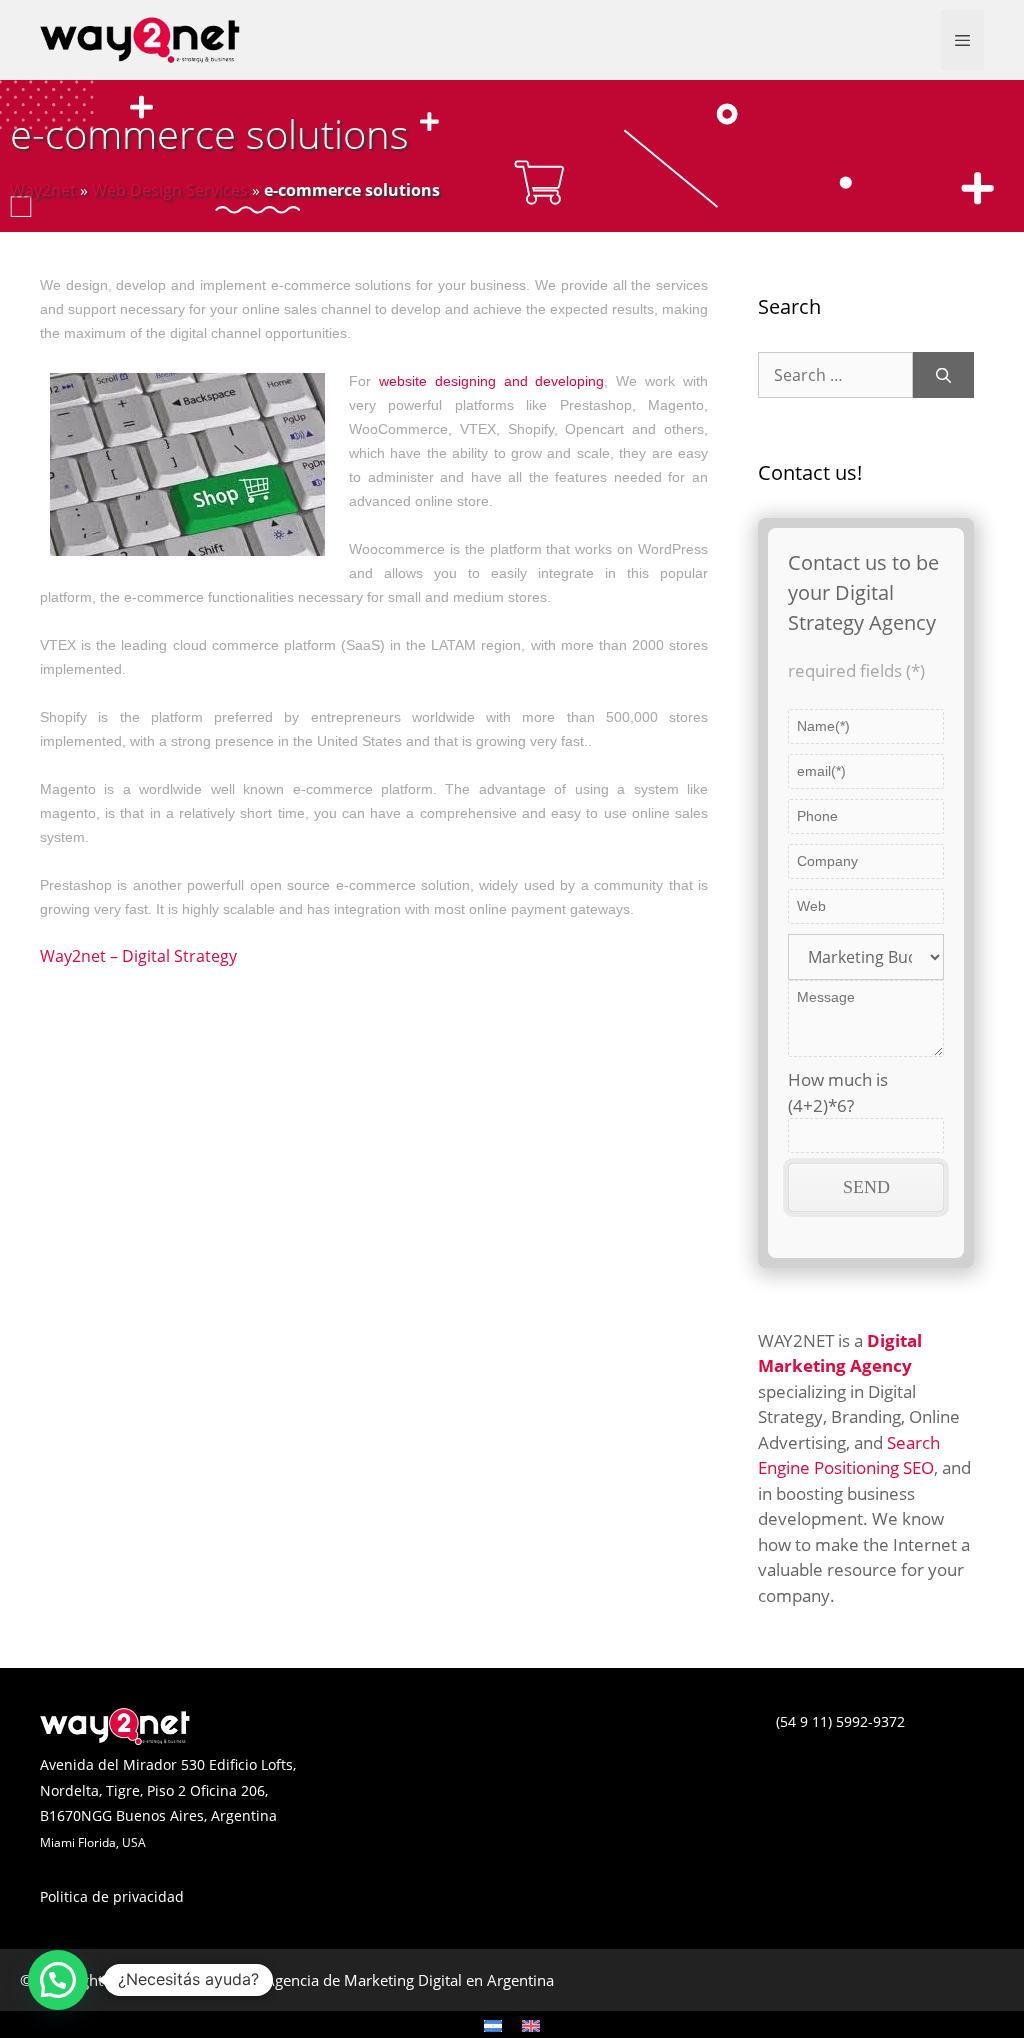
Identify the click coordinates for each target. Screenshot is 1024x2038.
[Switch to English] (531, 2024)
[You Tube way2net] (532, 1738)
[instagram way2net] (522, 1738)
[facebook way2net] (492, 1738)
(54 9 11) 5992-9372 (840, 1721)
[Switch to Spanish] (493, 2024)
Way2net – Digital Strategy (138, 956)
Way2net (43, 190)
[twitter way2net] (502, 1738)
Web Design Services (170, 190)
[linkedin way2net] (512, 1738)
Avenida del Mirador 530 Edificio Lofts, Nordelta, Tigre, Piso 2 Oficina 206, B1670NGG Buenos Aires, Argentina (168, 1790)
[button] (58, 1980)
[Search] (943, 375)
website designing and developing (492, 381)
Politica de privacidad (112, 1896)
